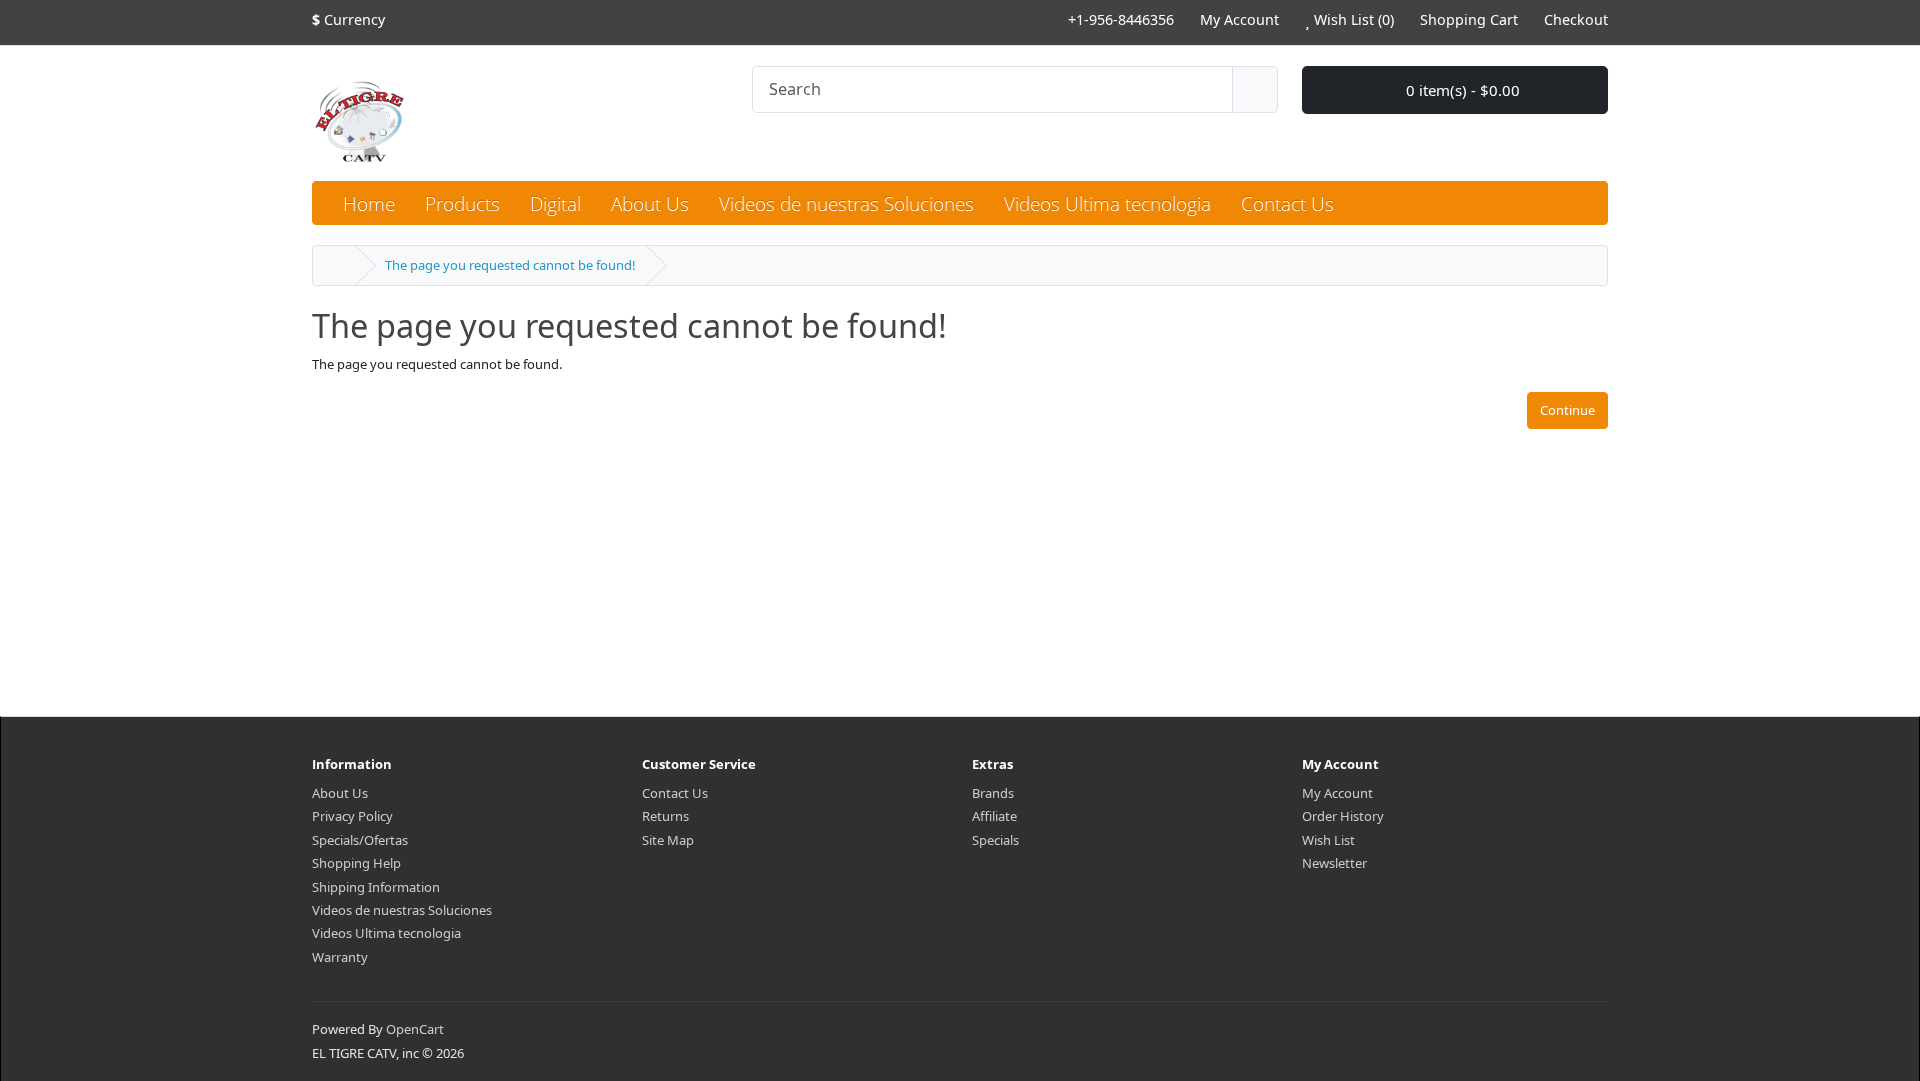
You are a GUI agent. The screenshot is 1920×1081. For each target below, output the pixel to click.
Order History (1343, 816)
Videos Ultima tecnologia (386, 933)
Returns (665, 816)
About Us (340, 793)
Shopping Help (356, 863)
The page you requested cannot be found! (510, 265)
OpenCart (415, 1029)
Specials (995, 840)
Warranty (340, 957)
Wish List (1328, 840)
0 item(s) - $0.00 (1461, 90)
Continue (1567, 410)
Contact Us (675, 793)
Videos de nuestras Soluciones (402, 910)
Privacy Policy (352, 816)
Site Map (668, 840)
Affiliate (994, 816)
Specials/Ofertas (360, 840)
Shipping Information (376, 887)
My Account (1337, 793)
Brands (993, 793)
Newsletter (1334, 863)
